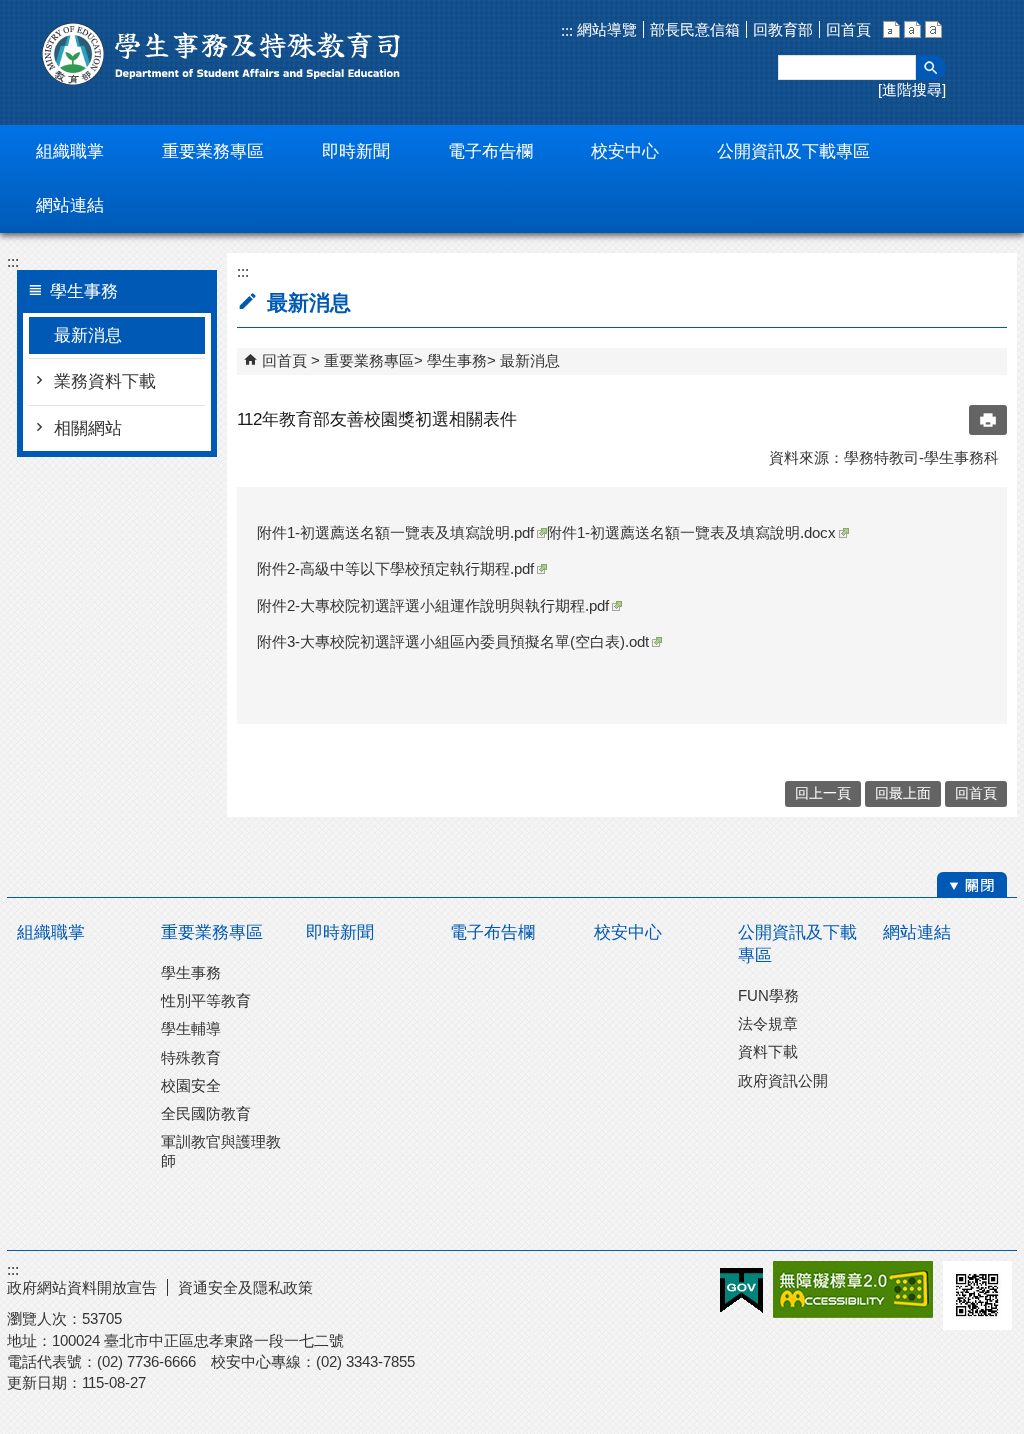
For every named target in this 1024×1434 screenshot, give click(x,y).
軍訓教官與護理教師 (221, 1150)
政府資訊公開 (783, 1080)
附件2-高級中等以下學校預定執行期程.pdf (395, 568)
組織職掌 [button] (70, 151)
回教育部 (783, 29)
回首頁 (848, 29)
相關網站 (88, 428)
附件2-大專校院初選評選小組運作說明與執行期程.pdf (433, 605)
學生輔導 (191, 1028)
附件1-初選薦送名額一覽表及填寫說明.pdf (395, 532)
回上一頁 (823, 793)
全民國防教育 (206, 1113)
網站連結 (917, 932)
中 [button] (912, 29)
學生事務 (457, 360)
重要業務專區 (369, 360)
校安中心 (628, 932)
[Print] (988, 420)
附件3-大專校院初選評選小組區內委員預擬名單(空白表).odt (453, 641)
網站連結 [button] (70, 205)
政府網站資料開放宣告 (82, 1287)
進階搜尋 (912, 89)
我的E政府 (741, 1290)
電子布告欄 (492, 932)
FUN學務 (768, 995)
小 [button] (891, 29)
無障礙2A (853, 1289)
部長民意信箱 (695, 29)
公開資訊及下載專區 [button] (793, 151)
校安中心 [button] (625, 151)
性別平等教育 (206, 1000)
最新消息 (88, 335)
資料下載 (768, 1051)
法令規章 (768, 1023)
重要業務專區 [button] (213, 151)
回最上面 (903, 793)
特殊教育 (191, 1057)
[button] (931, 67)
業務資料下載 (105, 381)
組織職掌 (51, 932)
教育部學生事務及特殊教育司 (222, 54)
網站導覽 (605, 29)
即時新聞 (340, 932)
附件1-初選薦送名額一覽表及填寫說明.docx (691, 532)
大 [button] (933, 29)
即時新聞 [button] (356, 151)
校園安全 (191, 1085)
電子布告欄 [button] (490, 151)
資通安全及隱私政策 (245, 1287)
